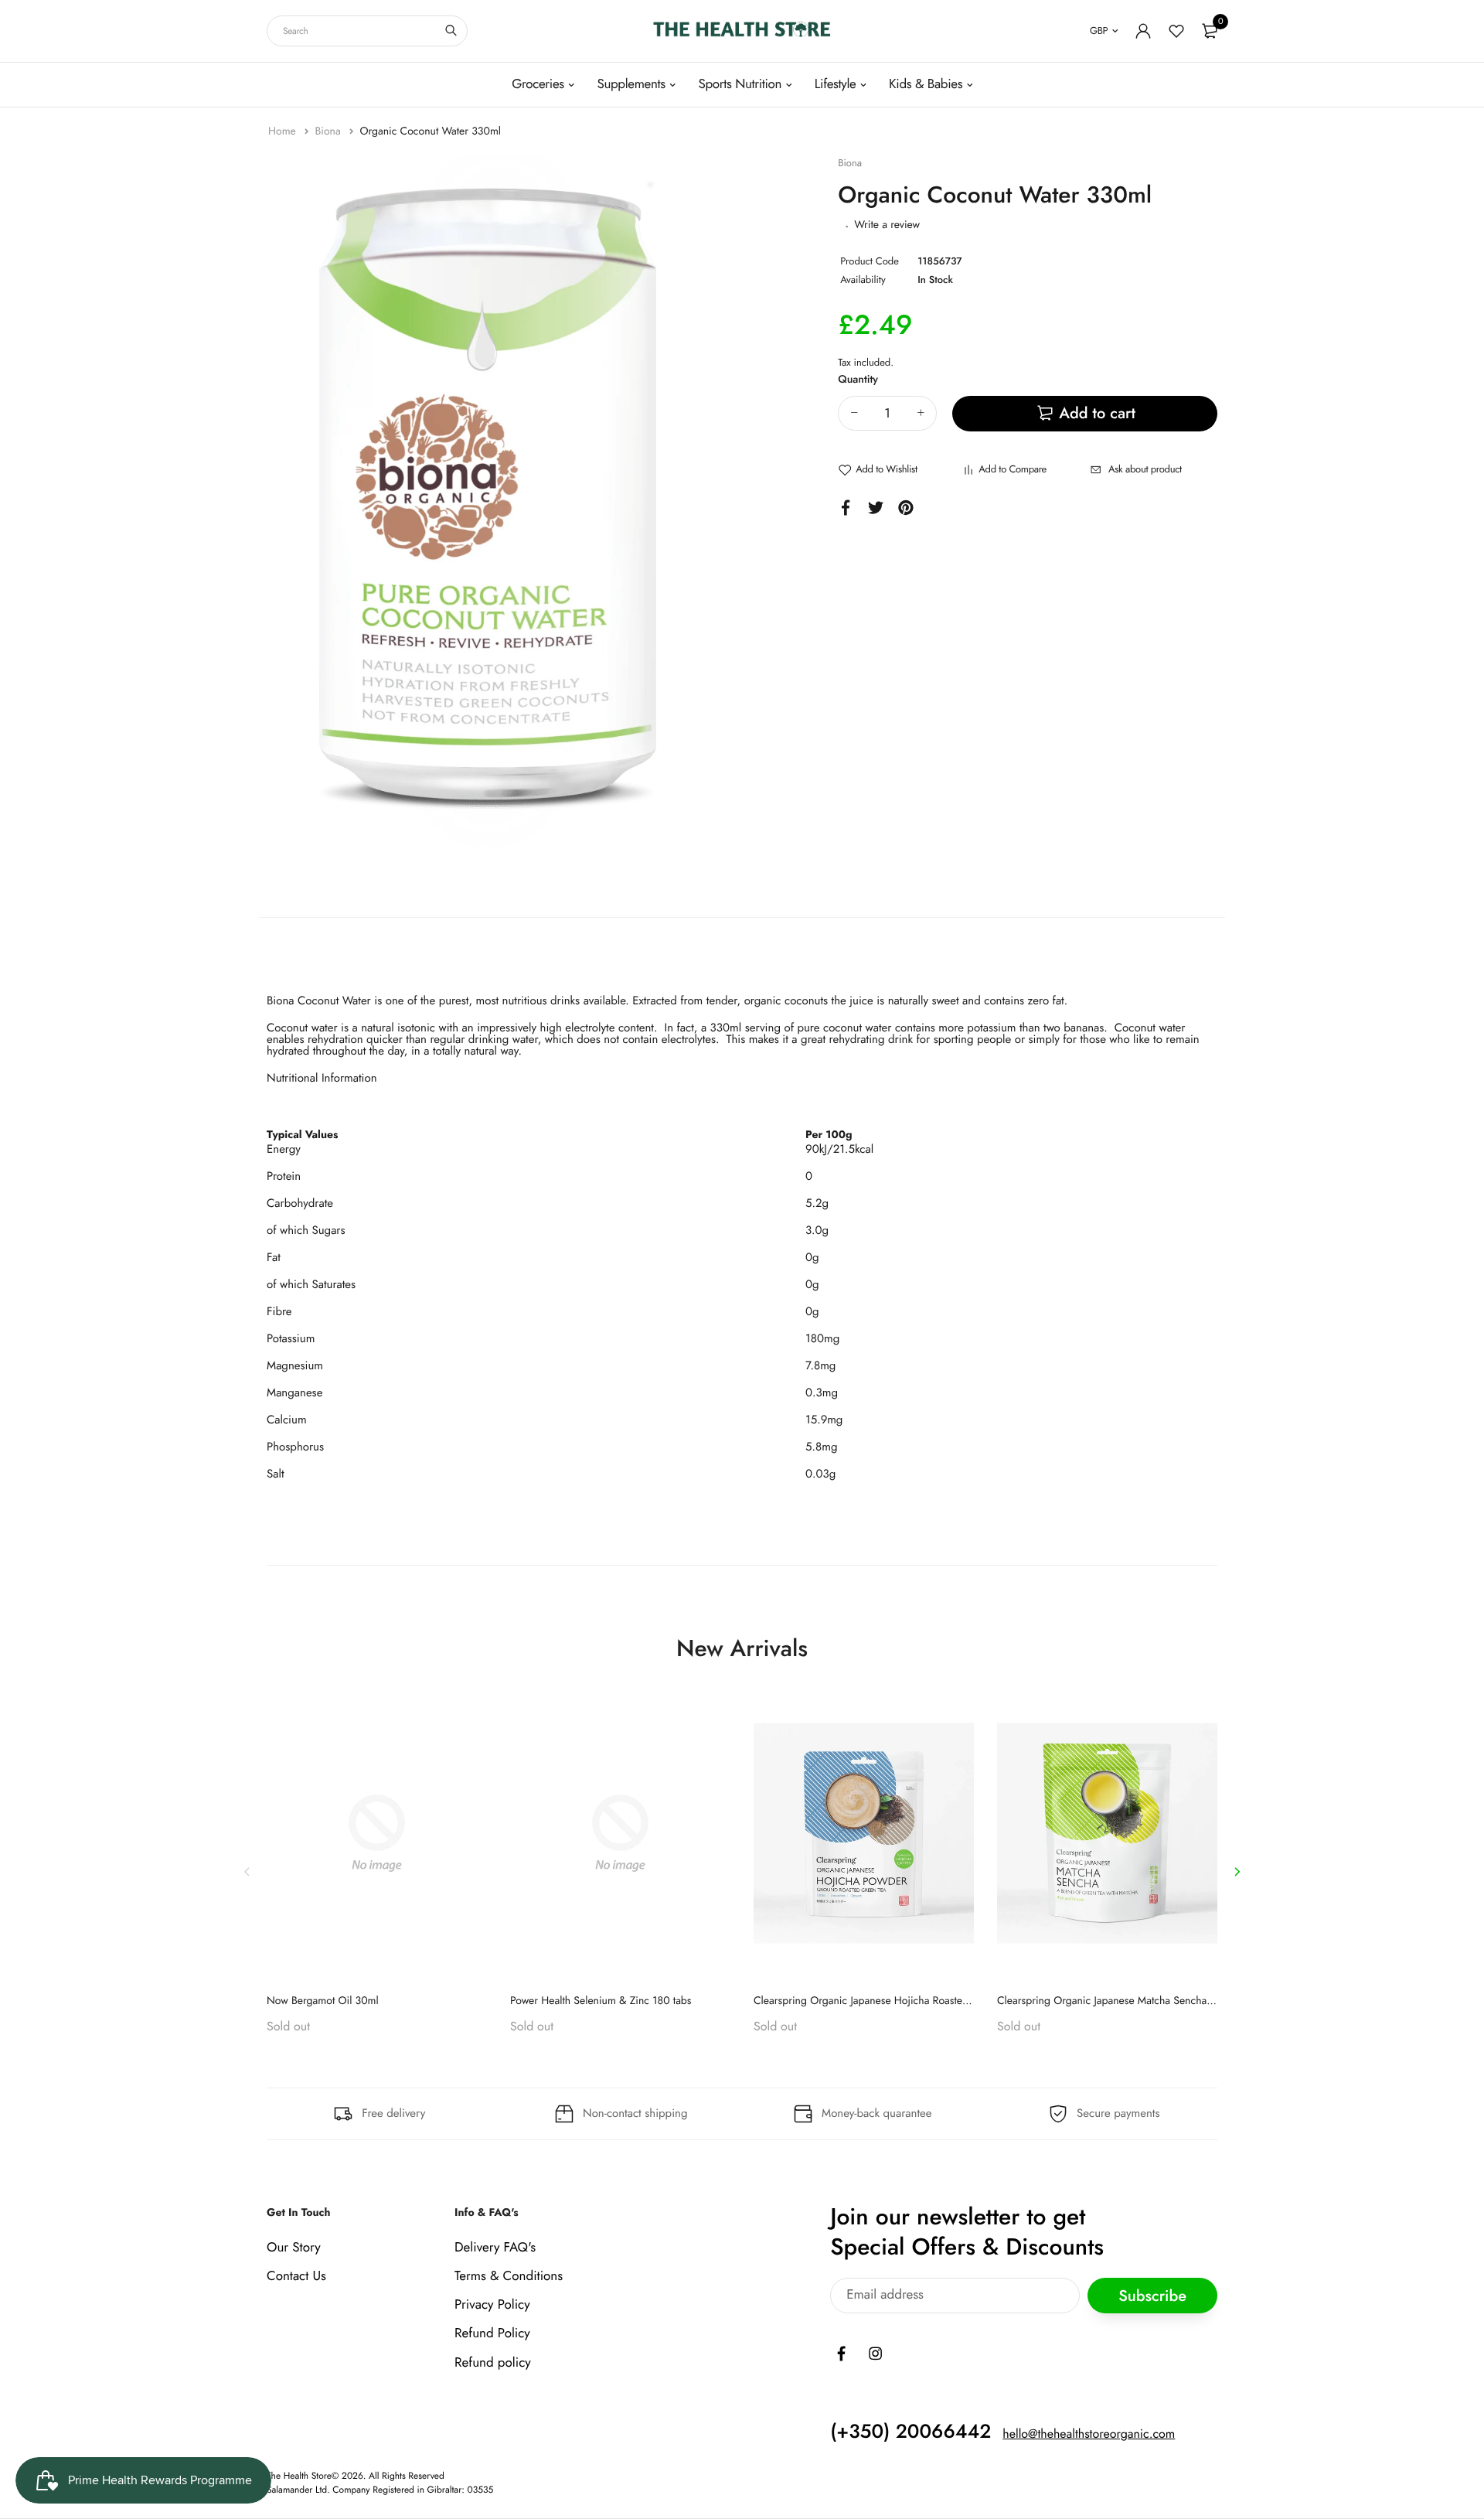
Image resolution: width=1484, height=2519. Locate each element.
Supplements (631, 84)
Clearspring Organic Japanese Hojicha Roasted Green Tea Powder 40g (916, 2001)
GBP (1099, 31)
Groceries (538, 84)
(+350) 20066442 (910, 2432)
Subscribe (1152, 2296)
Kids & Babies (926, 84)
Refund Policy (492, 2334)
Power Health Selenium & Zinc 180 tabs (601, 2001)
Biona (329, 131)
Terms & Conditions (509, 2276)
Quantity (858, 380)
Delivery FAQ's (495, 2248)
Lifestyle (836, 84)
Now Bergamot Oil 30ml (323, 2001)
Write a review (887, 225)
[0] (1210, 31)
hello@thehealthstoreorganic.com (1089, 2434)
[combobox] (367, 31)
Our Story (294, 2248)
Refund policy (493, 2363)
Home (284, 131)
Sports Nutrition (740, 84)
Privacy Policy (492, 2305)
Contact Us (296, 2276)
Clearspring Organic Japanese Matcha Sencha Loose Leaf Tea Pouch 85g (1163, 2001)
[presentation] (247, 1872)
